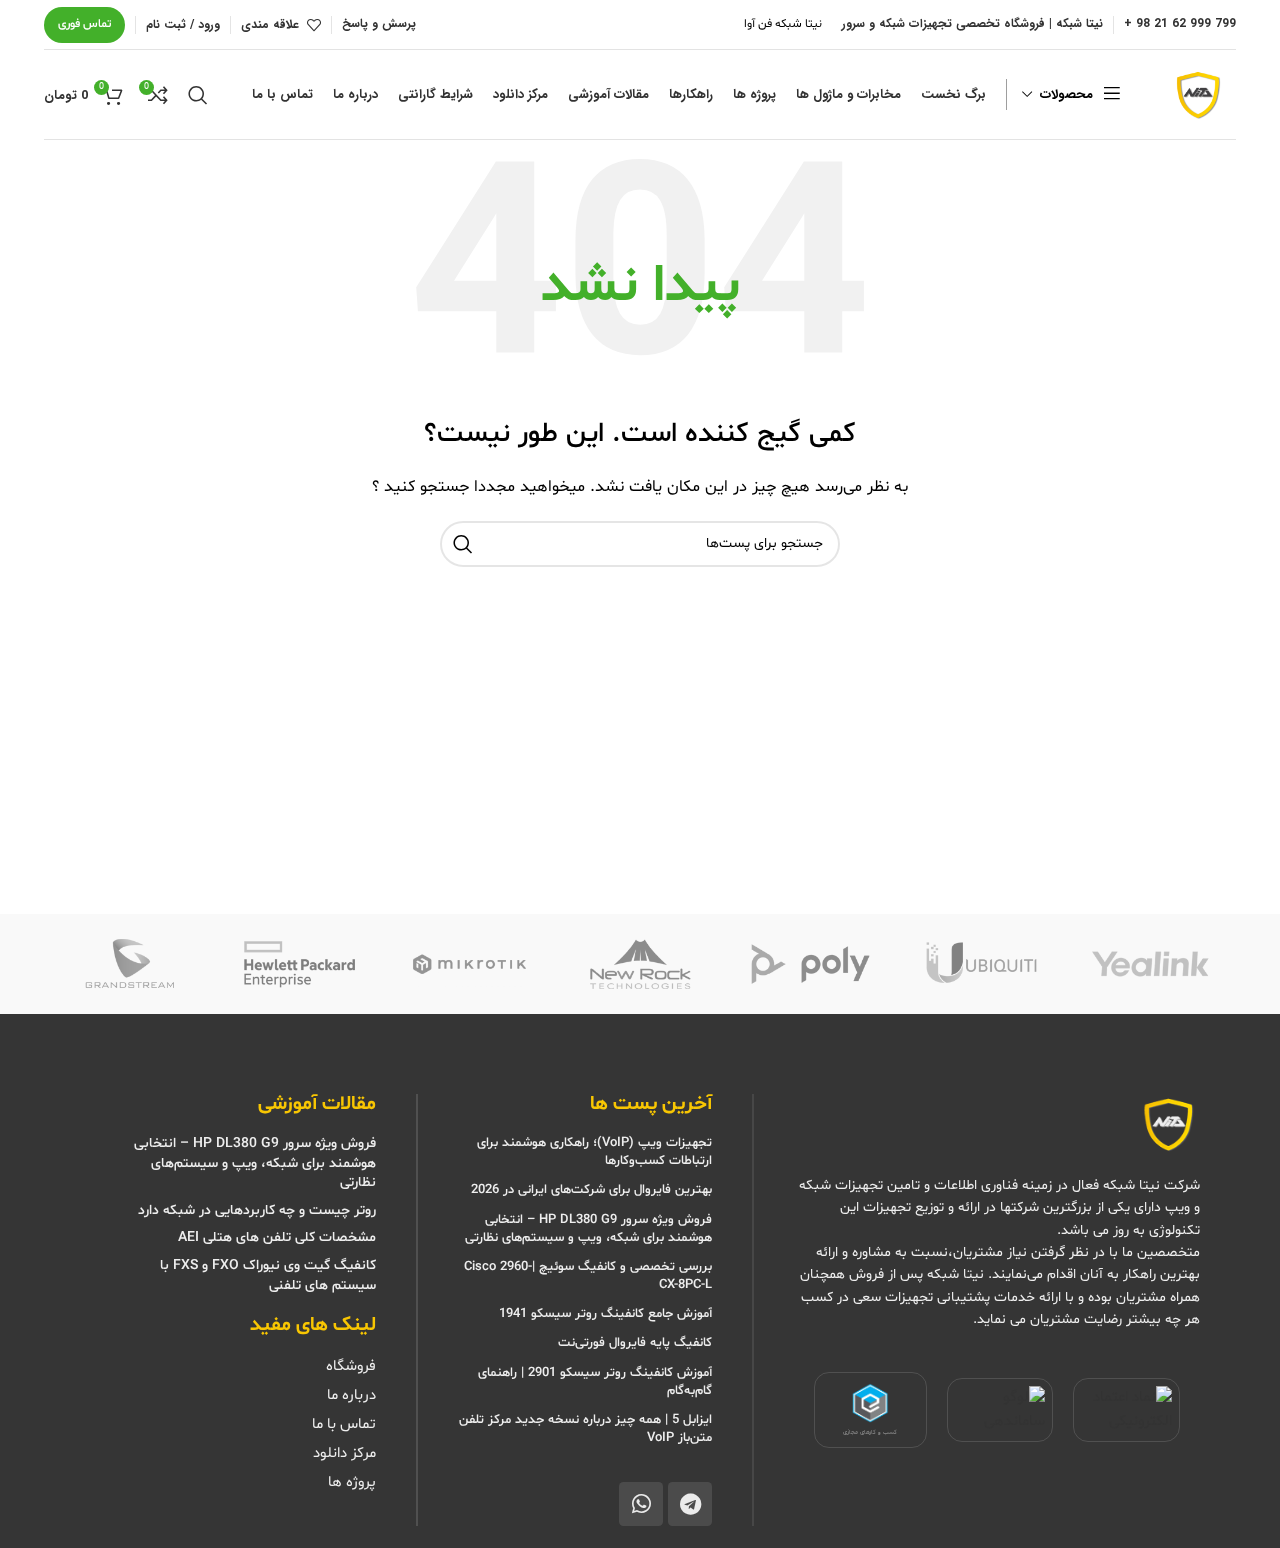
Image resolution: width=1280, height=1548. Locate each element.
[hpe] (299, 964)
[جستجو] (198, 95)
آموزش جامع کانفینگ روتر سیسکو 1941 (603, 1314)
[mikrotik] (470, 964)
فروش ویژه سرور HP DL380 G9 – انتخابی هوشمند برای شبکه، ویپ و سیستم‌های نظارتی (588, 1229)
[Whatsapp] (641, 1504)
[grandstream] (129, 964)
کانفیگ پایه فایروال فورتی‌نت (635, 1343)
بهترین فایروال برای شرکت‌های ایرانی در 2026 (591, 1190)
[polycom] (810, 964)
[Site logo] (1196, 94)
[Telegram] (690, 1504)
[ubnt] (980, 964)
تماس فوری (84, 24)
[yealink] (1151, 964)
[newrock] (640, 964)
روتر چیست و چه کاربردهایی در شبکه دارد (257, 1210)
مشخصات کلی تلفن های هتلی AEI (277, 1237)
